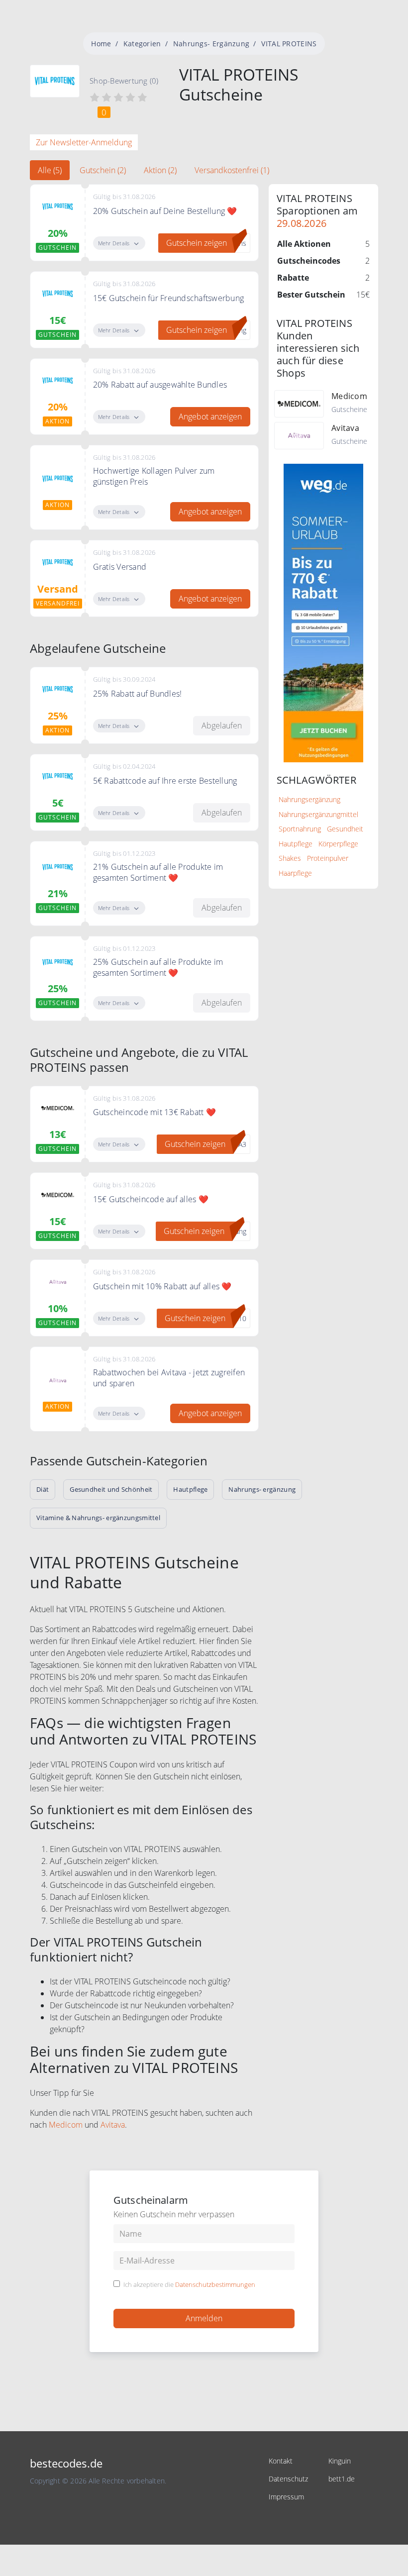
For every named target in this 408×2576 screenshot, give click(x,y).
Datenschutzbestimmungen (215, 2284)
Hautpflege (296, 844)
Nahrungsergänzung (309, 799)
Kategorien (142, 44)
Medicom (66, 2125)
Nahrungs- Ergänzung (211, 44)
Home (101, 44)
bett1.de (342, 2479)
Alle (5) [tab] (50, 170)
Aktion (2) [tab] (160, 170)
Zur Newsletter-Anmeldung (84, 142)
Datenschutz (288, 2479)
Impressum (286, 2497)
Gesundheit (345, 829)
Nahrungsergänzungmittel (318, 814)
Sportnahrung (300, 829)
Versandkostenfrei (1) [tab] (232, 170)
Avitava (113, 2125)
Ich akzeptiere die (189, 2285)
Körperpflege (338, 844)
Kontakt (281, 2461)
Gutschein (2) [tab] (103, 170)
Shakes (290, 858)
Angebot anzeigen (210, 416)
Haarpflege (295, 873)
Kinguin (340, 2461)
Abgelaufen (222, 725)
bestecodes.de (66, 2463)
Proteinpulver (328, 858)
